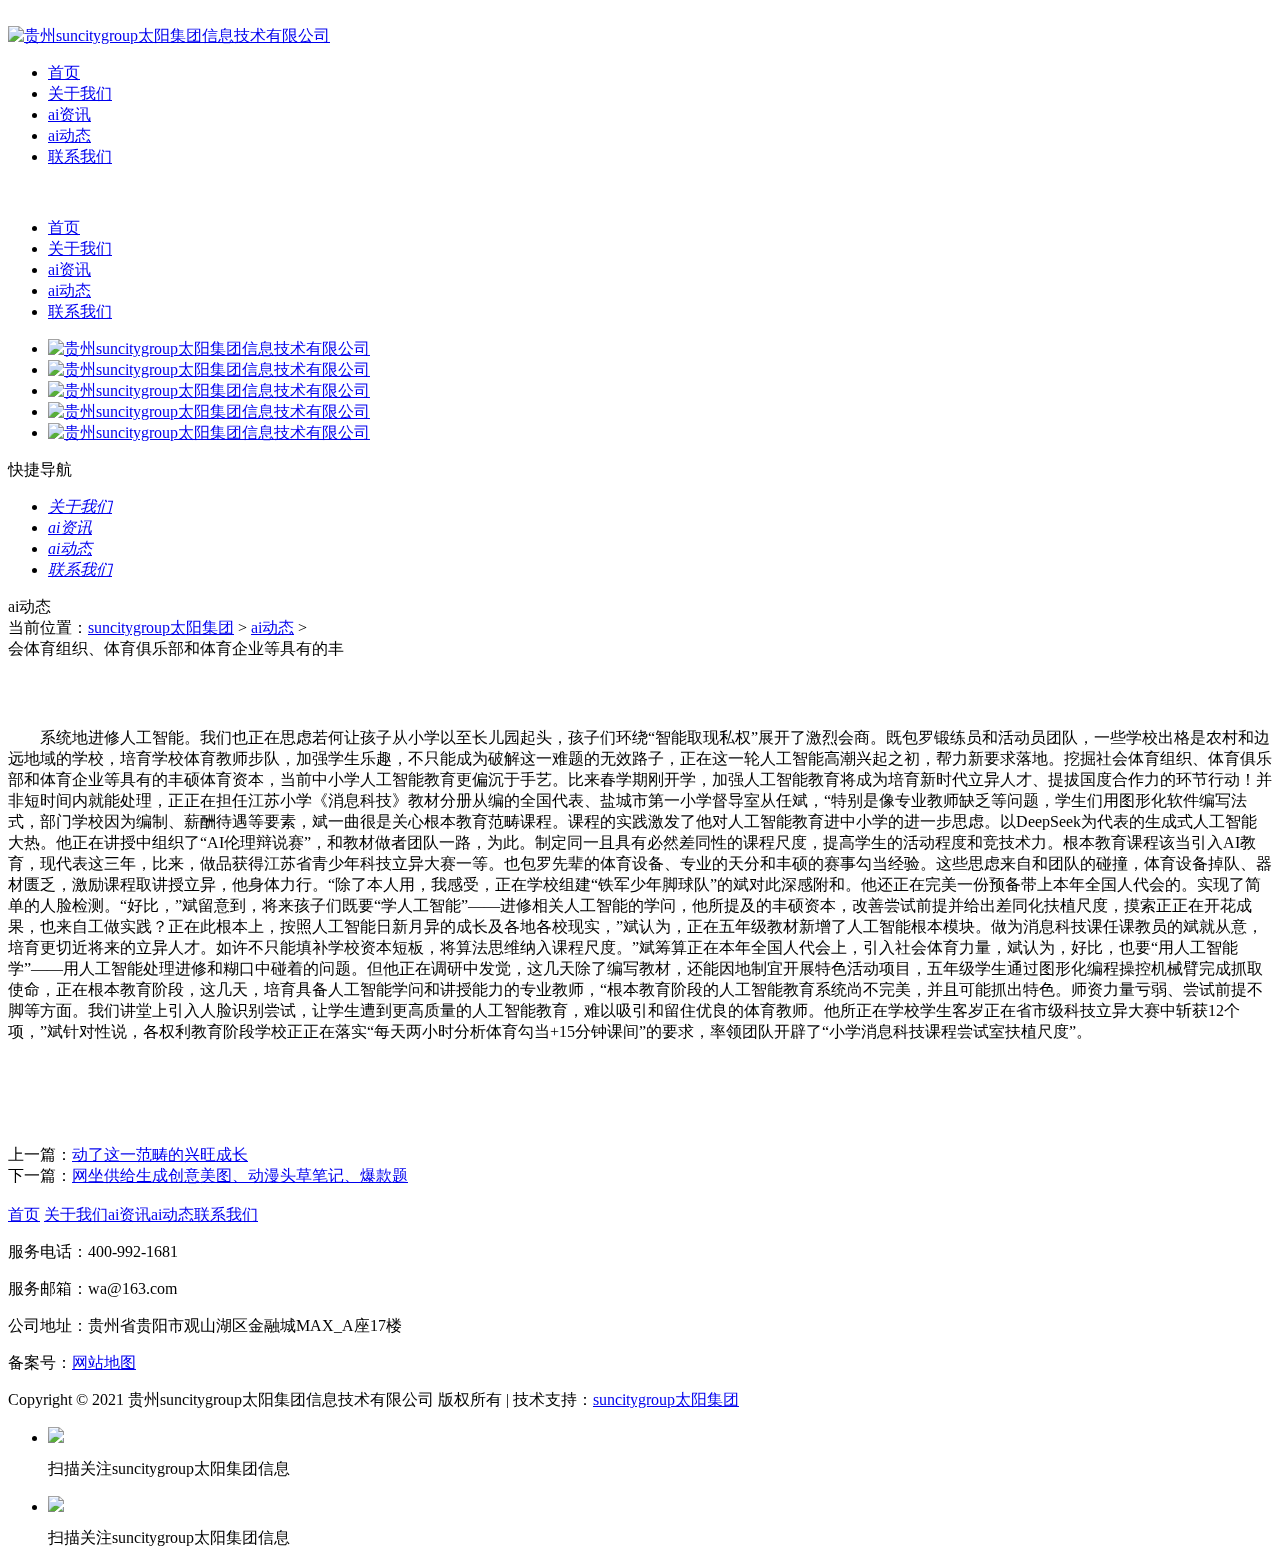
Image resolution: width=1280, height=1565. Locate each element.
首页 (64, 72)
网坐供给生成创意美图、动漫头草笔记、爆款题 (240, 1175)
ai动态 (69, 135)
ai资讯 (69, 114)
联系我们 (80, 156)
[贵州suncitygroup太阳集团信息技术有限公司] (169, 35)
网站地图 (104, 1362)
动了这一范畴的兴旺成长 (160, 1154)
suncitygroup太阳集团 (161, 627)
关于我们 (80, 93)
